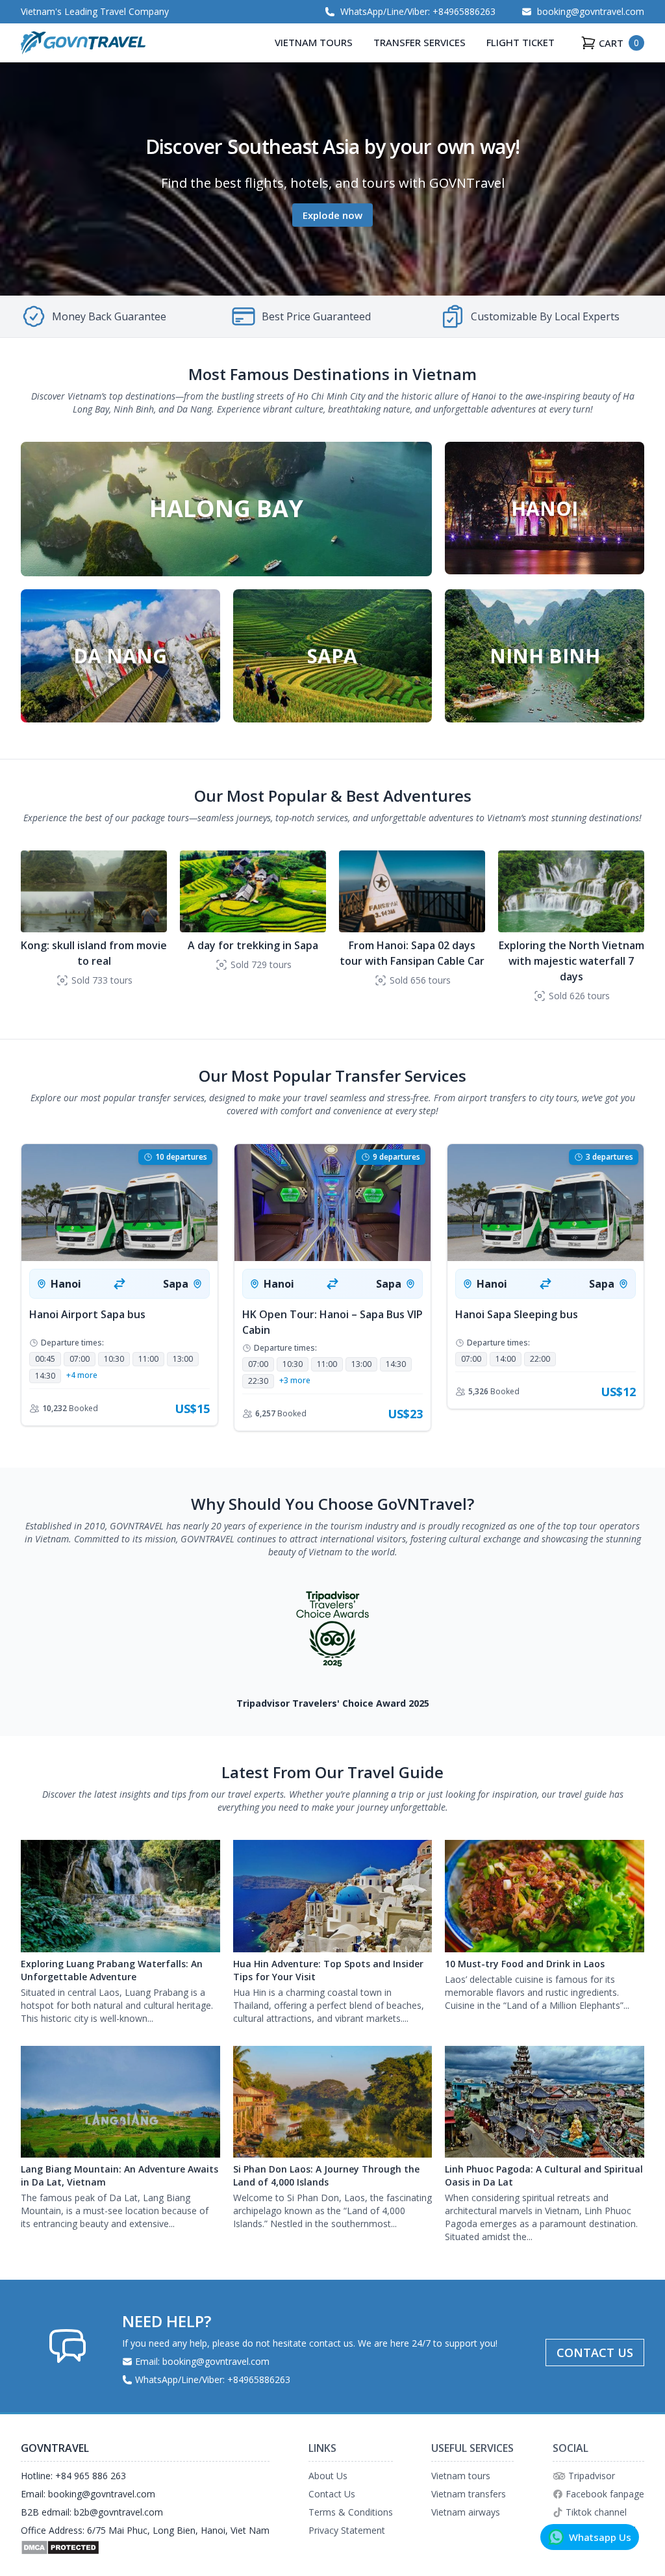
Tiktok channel (596, 2512)
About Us (328, 2476)
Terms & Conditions (351, 2512)
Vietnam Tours (314, 42)
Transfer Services (420, 42)
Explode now (332, 215)
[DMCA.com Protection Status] (145, 2547)
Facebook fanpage (605, 2494)
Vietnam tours (461, 2476)
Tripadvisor (592, 2476)
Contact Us (332, 2494)
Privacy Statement (347, 2530)
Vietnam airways (466, 2512)
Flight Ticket (521, 42)
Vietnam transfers (469, 2494)
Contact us (595, 2353)
